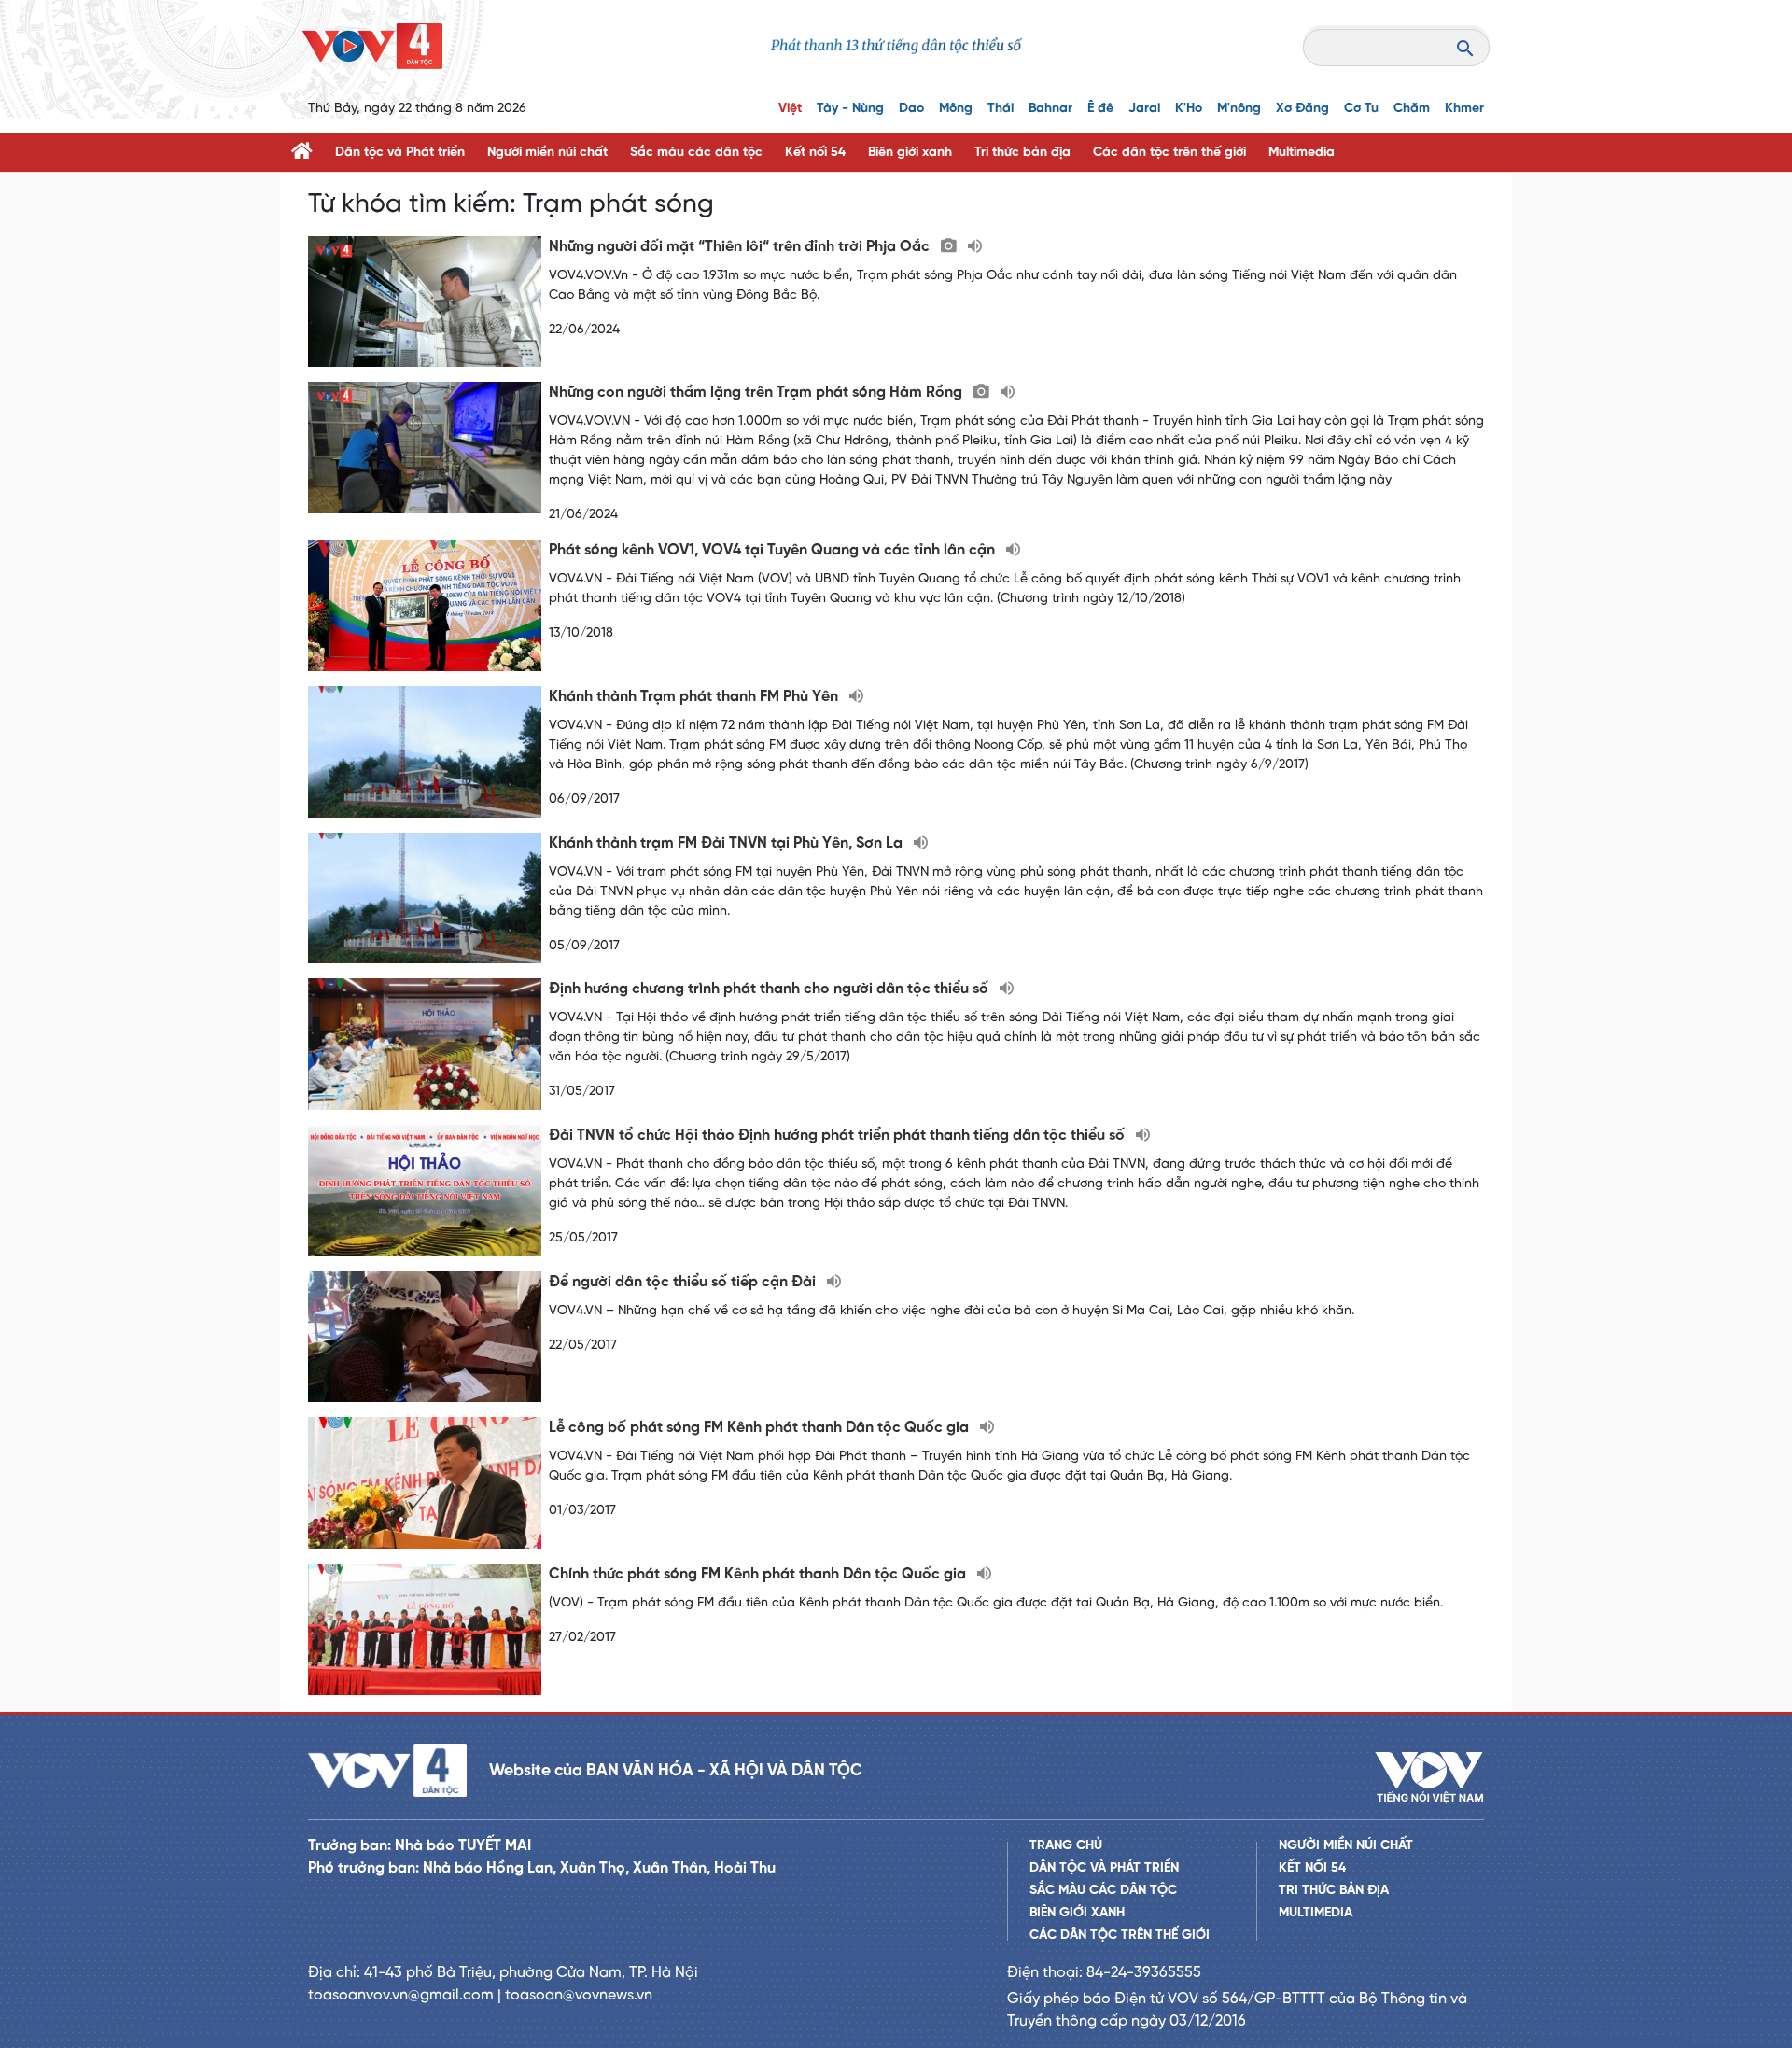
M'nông (1239, 109)
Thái (1001, 109)
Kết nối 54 (815, 153)
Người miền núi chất (547, 153)
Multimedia (1302, 153)
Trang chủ (1066, 1846)
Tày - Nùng (850, 109)
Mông (956, 109)
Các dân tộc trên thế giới (1169, 153)
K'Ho (1189, 109)
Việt (790, 109)
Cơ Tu (1361, 109)
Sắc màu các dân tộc (696, 153)
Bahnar (1050, 109)
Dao (911, 109)
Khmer (1464, 109)
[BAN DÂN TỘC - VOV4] (372, 46)
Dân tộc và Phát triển (400, 153)
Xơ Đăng (1302, 109)
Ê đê (1100, 109)
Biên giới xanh (910, 153)
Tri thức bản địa (1022, 153)
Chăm (1412, 109)
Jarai (1144, 109)
